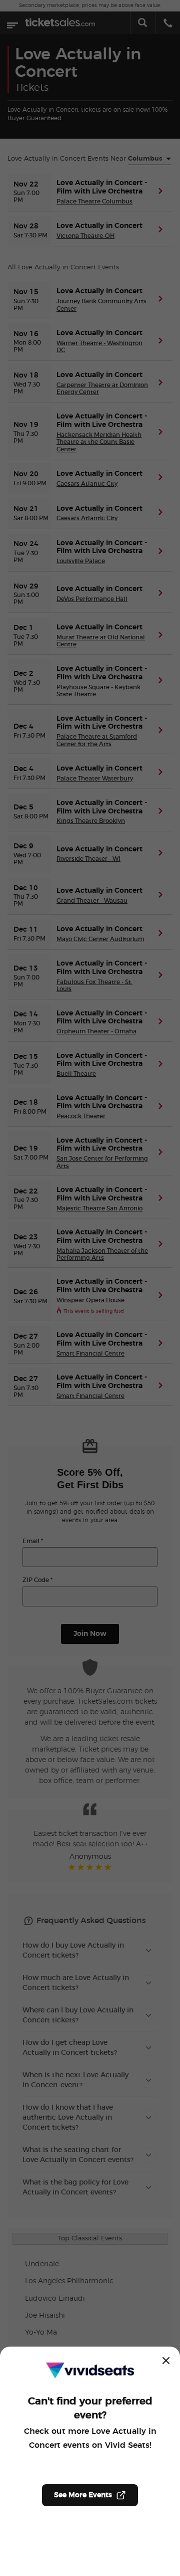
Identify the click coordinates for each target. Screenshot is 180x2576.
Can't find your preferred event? (90, 2408)
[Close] (166, 2361)
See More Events (83, 2495)
